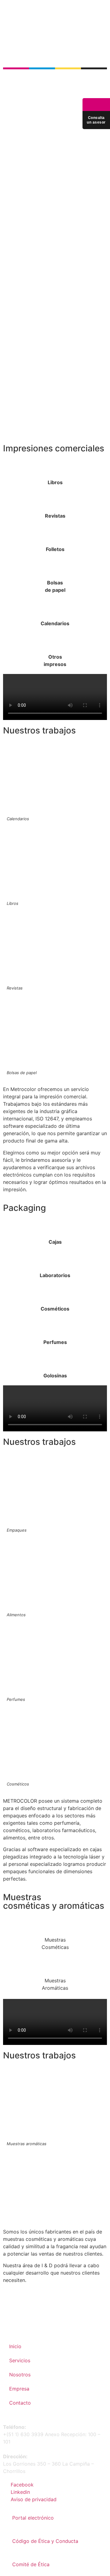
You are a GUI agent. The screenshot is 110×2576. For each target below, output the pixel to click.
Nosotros (20, 2375)
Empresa (19, 2389)
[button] (104, 18)
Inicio (15, 2346)
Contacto (20, 2403)
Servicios (20, 2360)
